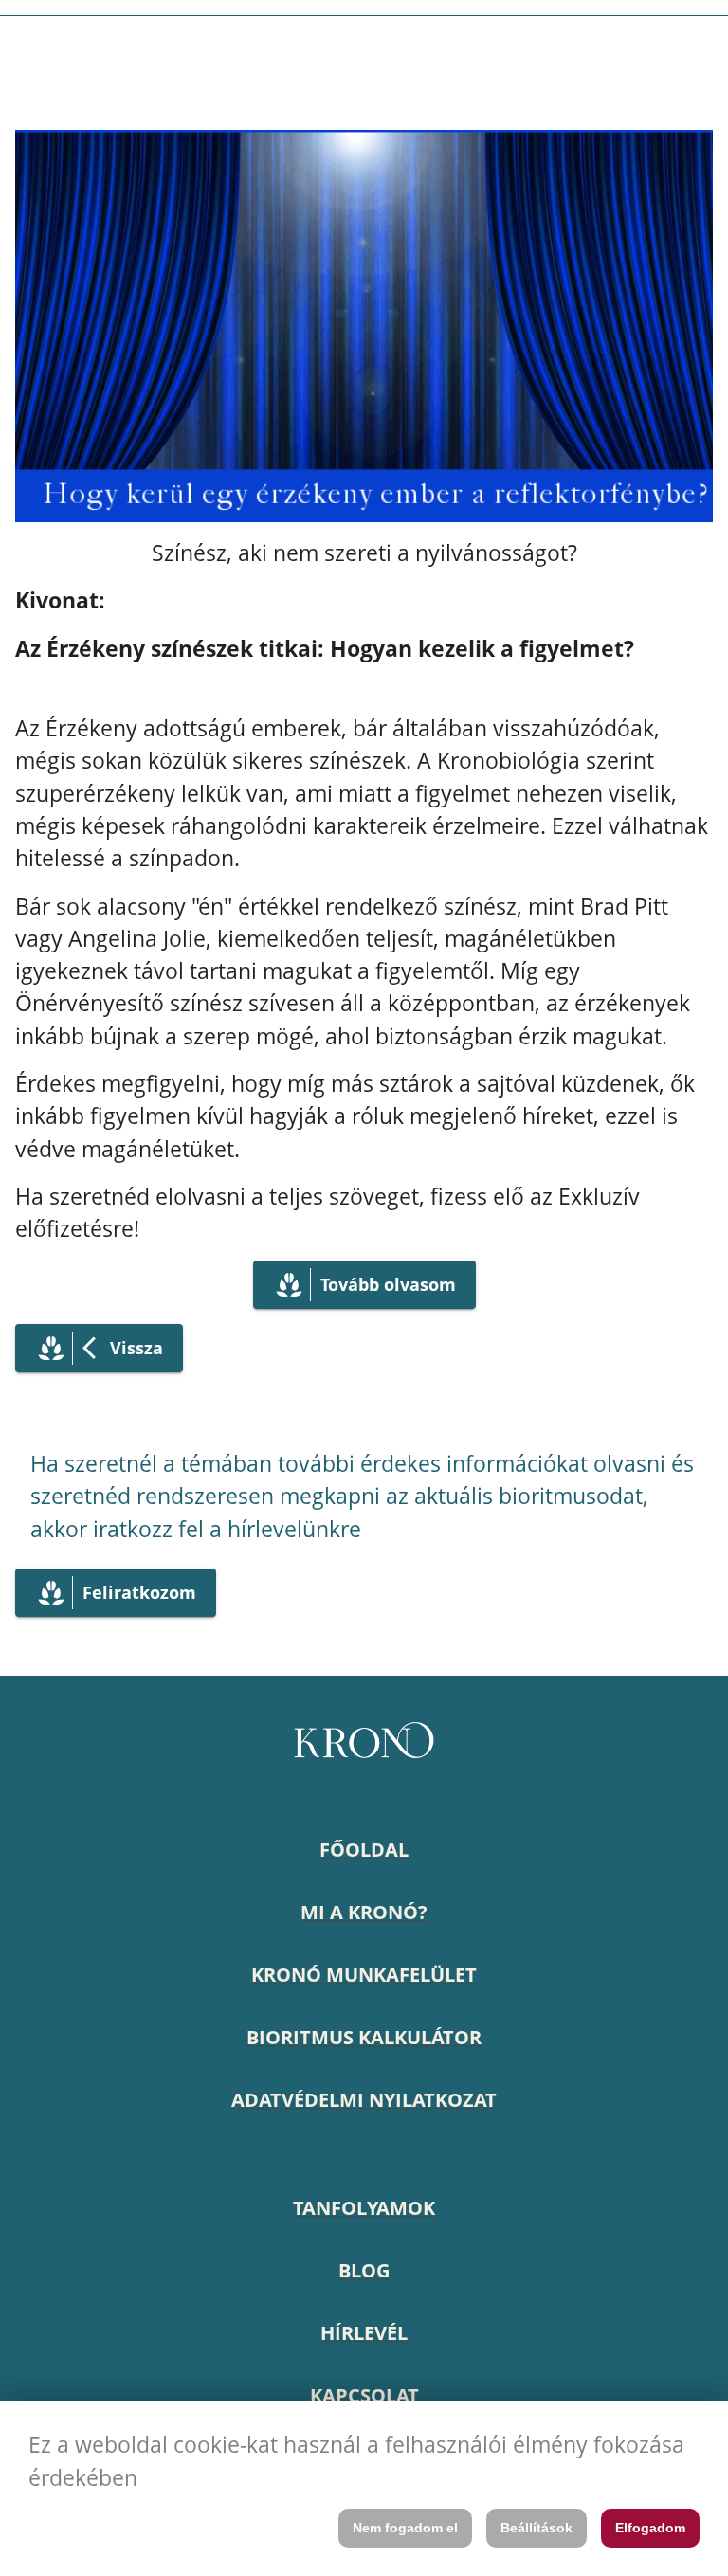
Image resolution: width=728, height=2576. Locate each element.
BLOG (364, 2270)
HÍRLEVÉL (364, 2333)
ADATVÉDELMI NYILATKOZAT (364, 2100)
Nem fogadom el (405, 2528)
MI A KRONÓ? (364, 1912)
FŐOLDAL (364, 1850)
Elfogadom (650, 2528)
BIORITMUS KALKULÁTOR (364, 2037)
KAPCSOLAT (364, 2395)
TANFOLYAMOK (364, 2208)
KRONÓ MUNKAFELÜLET (364, 1975)
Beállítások (537, 2528)
